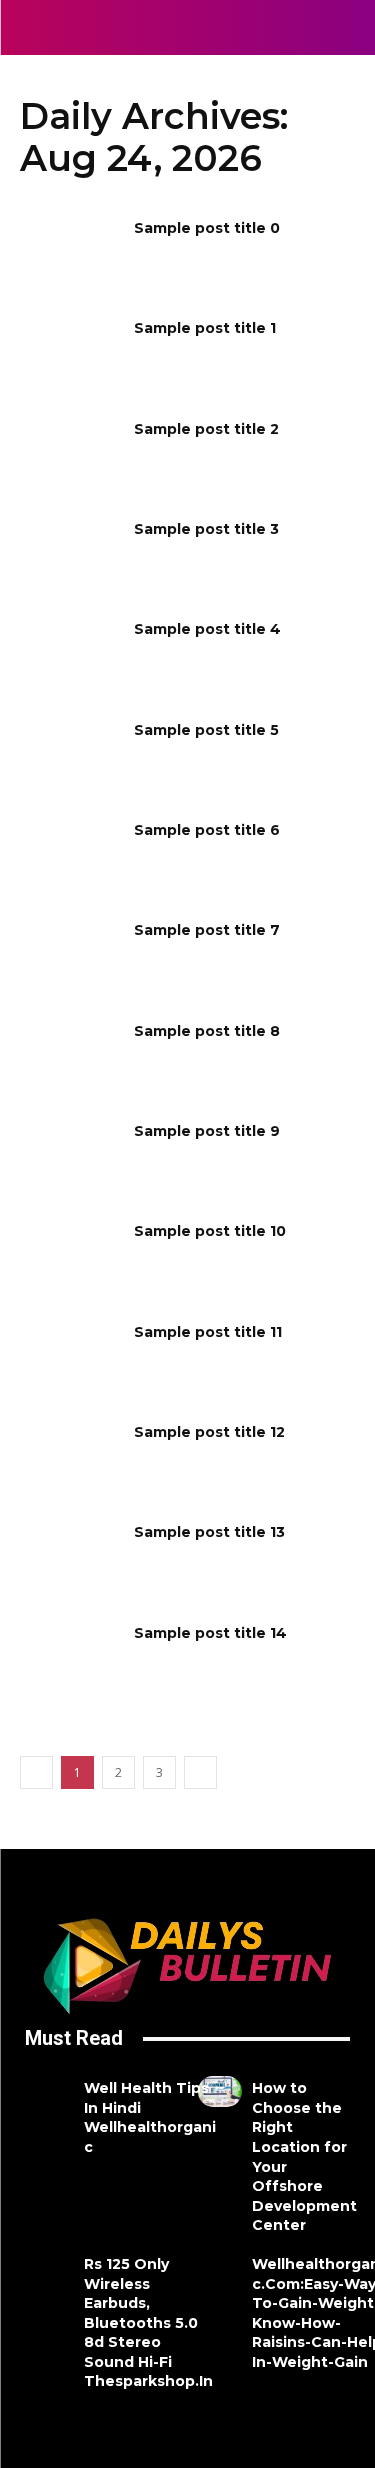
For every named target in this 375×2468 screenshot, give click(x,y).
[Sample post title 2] (70, 455)
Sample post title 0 (207, 228)
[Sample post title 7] (70, 956)
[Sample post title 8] (70, 1057)
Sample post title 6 (207, 830)
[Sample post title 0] (70, 254)
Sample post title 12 (209, 1432)
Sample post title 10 (210, 1231)
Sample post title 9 (207, 1131)
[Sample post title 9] (70, 1157)
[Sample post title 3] (70, 555)
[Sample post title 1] (70, 354)
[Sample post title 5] (70, 756)
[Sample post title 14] (70, 1659)
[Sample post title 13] (70, 1558)
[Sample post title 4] (70, 655)
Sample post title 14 (210, 1633)
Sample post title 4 (207, 629)
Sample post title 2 (206, 429)
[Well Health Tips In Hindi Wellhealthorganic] (52, 2091)
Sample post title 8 (207, 1031)
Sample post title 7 (207, 930)
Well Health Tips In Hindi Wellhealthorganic (150, 2117)
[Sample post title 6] (70, 856)
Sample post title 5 (206, 730)
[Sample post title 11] (70, 1358)
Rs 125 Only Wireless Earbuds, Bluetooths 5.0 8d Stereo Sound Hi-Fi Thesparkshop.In (148, 2323)
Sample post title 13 (209, 1532)
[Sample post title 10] (70, 1257)
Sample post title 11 (208, 1332)
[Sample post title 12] (70, 1458)
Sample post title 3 (206, 529)
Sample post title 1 (205, 328)
